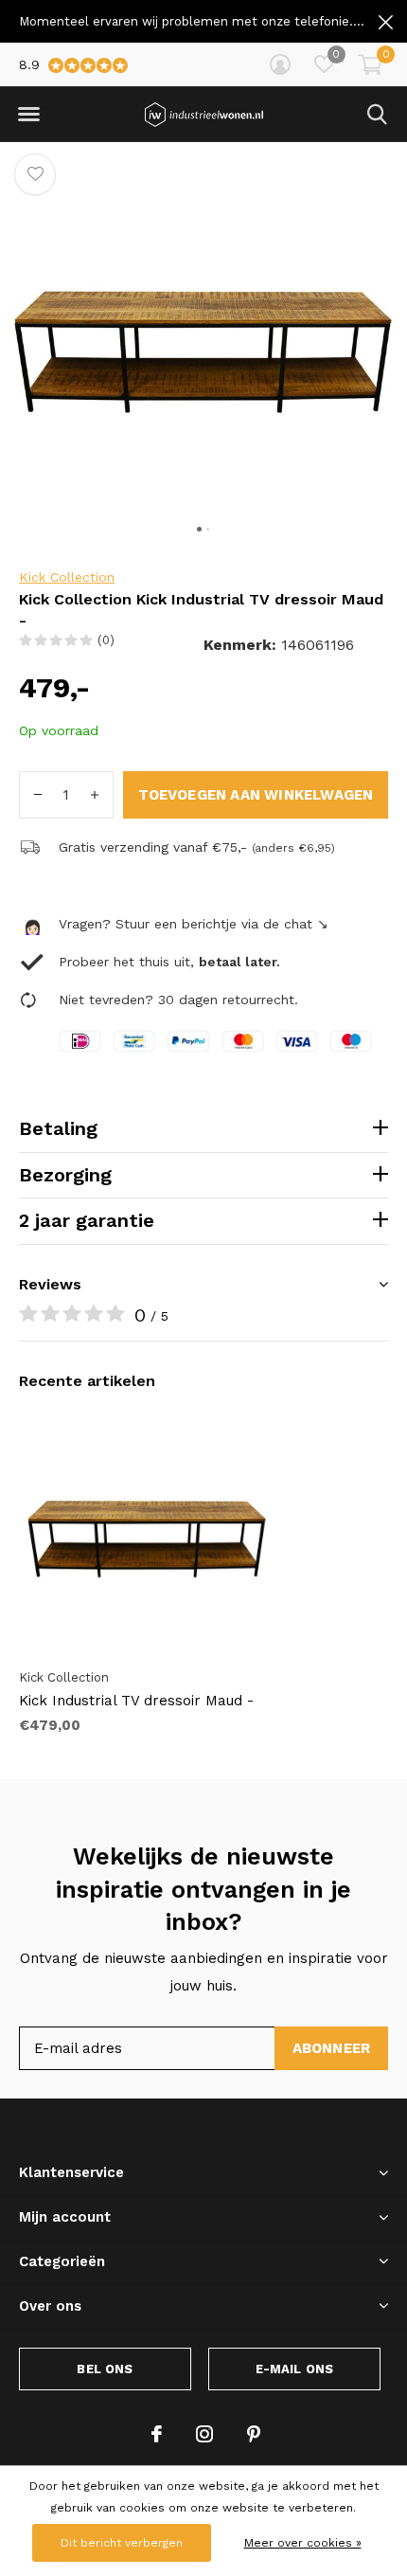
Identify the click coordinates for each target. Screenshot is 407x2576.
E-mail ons (295, 2369)
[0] (370, 64)
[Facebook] (157, 2434)
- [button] (38, 795)
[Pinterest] (254, 2434)
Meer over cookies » (303, 2543)
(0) (106, 640)
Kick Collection (67, 577)
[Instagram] (204, 2434)
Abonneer (332, 2048)
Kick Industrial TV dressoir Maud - (136, 1701)
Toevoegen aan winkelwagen (256, 795)
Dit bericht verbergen (122, 2543)
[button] (28, 115)
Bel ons (105, 2369)
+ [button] (95, 795)
